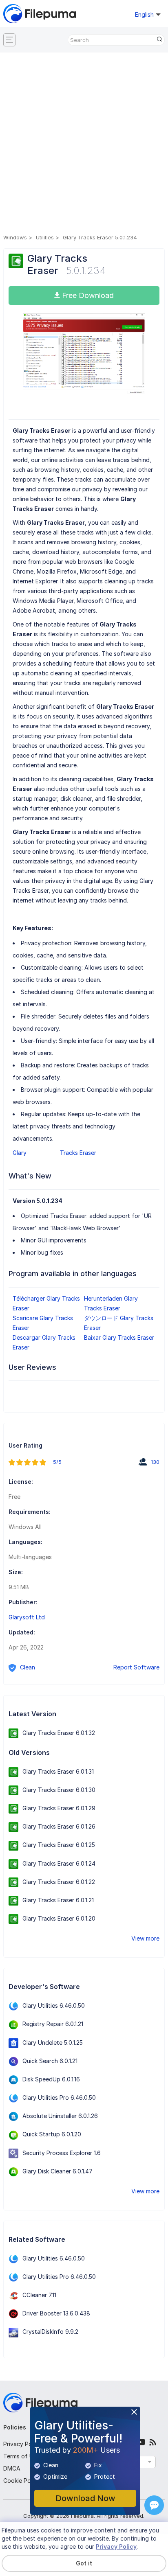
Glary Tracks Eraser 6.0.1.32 (59, 1733)
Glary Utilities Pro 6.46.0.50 (59, 2097)
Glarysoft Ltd (27, 1617)
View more (145, 1938)
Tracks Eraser (78, 1153)
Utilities (45, 237)
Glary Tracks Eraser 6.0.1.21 (58, 1900)
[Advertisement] (84, 145)
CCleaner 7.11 (39, 2295)
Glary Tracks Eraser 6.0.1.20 (59, 1918)
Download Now (85, 2498)
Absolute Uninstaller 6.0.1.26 (60, 2116)
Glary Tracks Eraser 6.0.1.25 (59, 1845)
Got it (84, 2563)
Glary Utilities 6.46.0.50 (54, 2005)
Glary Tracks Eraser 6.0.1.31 (58, 1771)
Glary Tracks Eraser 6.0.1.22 (59, 1882)
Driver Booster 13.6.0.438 (56, 2313)
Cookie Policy (22, 2481)
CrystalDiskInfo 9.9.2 (50, 2332)
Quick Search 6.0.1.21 (50, 2061)
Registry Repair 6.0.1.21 (53, 2024)
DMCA (12, 2468)
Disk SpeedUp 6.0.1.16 (51, 2079)
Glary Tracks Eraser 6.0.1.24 (59, 1863)
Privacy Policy (22, 2444)
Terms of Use (21, 2456)
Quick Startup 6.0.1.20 (52, 2134)
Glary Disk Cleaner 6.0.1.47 (57, 2171)
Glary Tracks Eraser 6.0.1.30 (59, 1790)
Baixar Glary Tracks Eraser (119, 1337)
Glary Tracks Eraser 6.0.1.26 (59, 1826)
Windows (15, 237)
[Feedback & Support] (154, 2505)
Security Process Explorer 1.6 (62, 2153)
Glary (20, 1153)
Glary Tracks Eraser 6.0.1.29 (59, 1808)
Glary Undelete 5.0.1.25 (53, 2043)
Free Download (87, 295)
